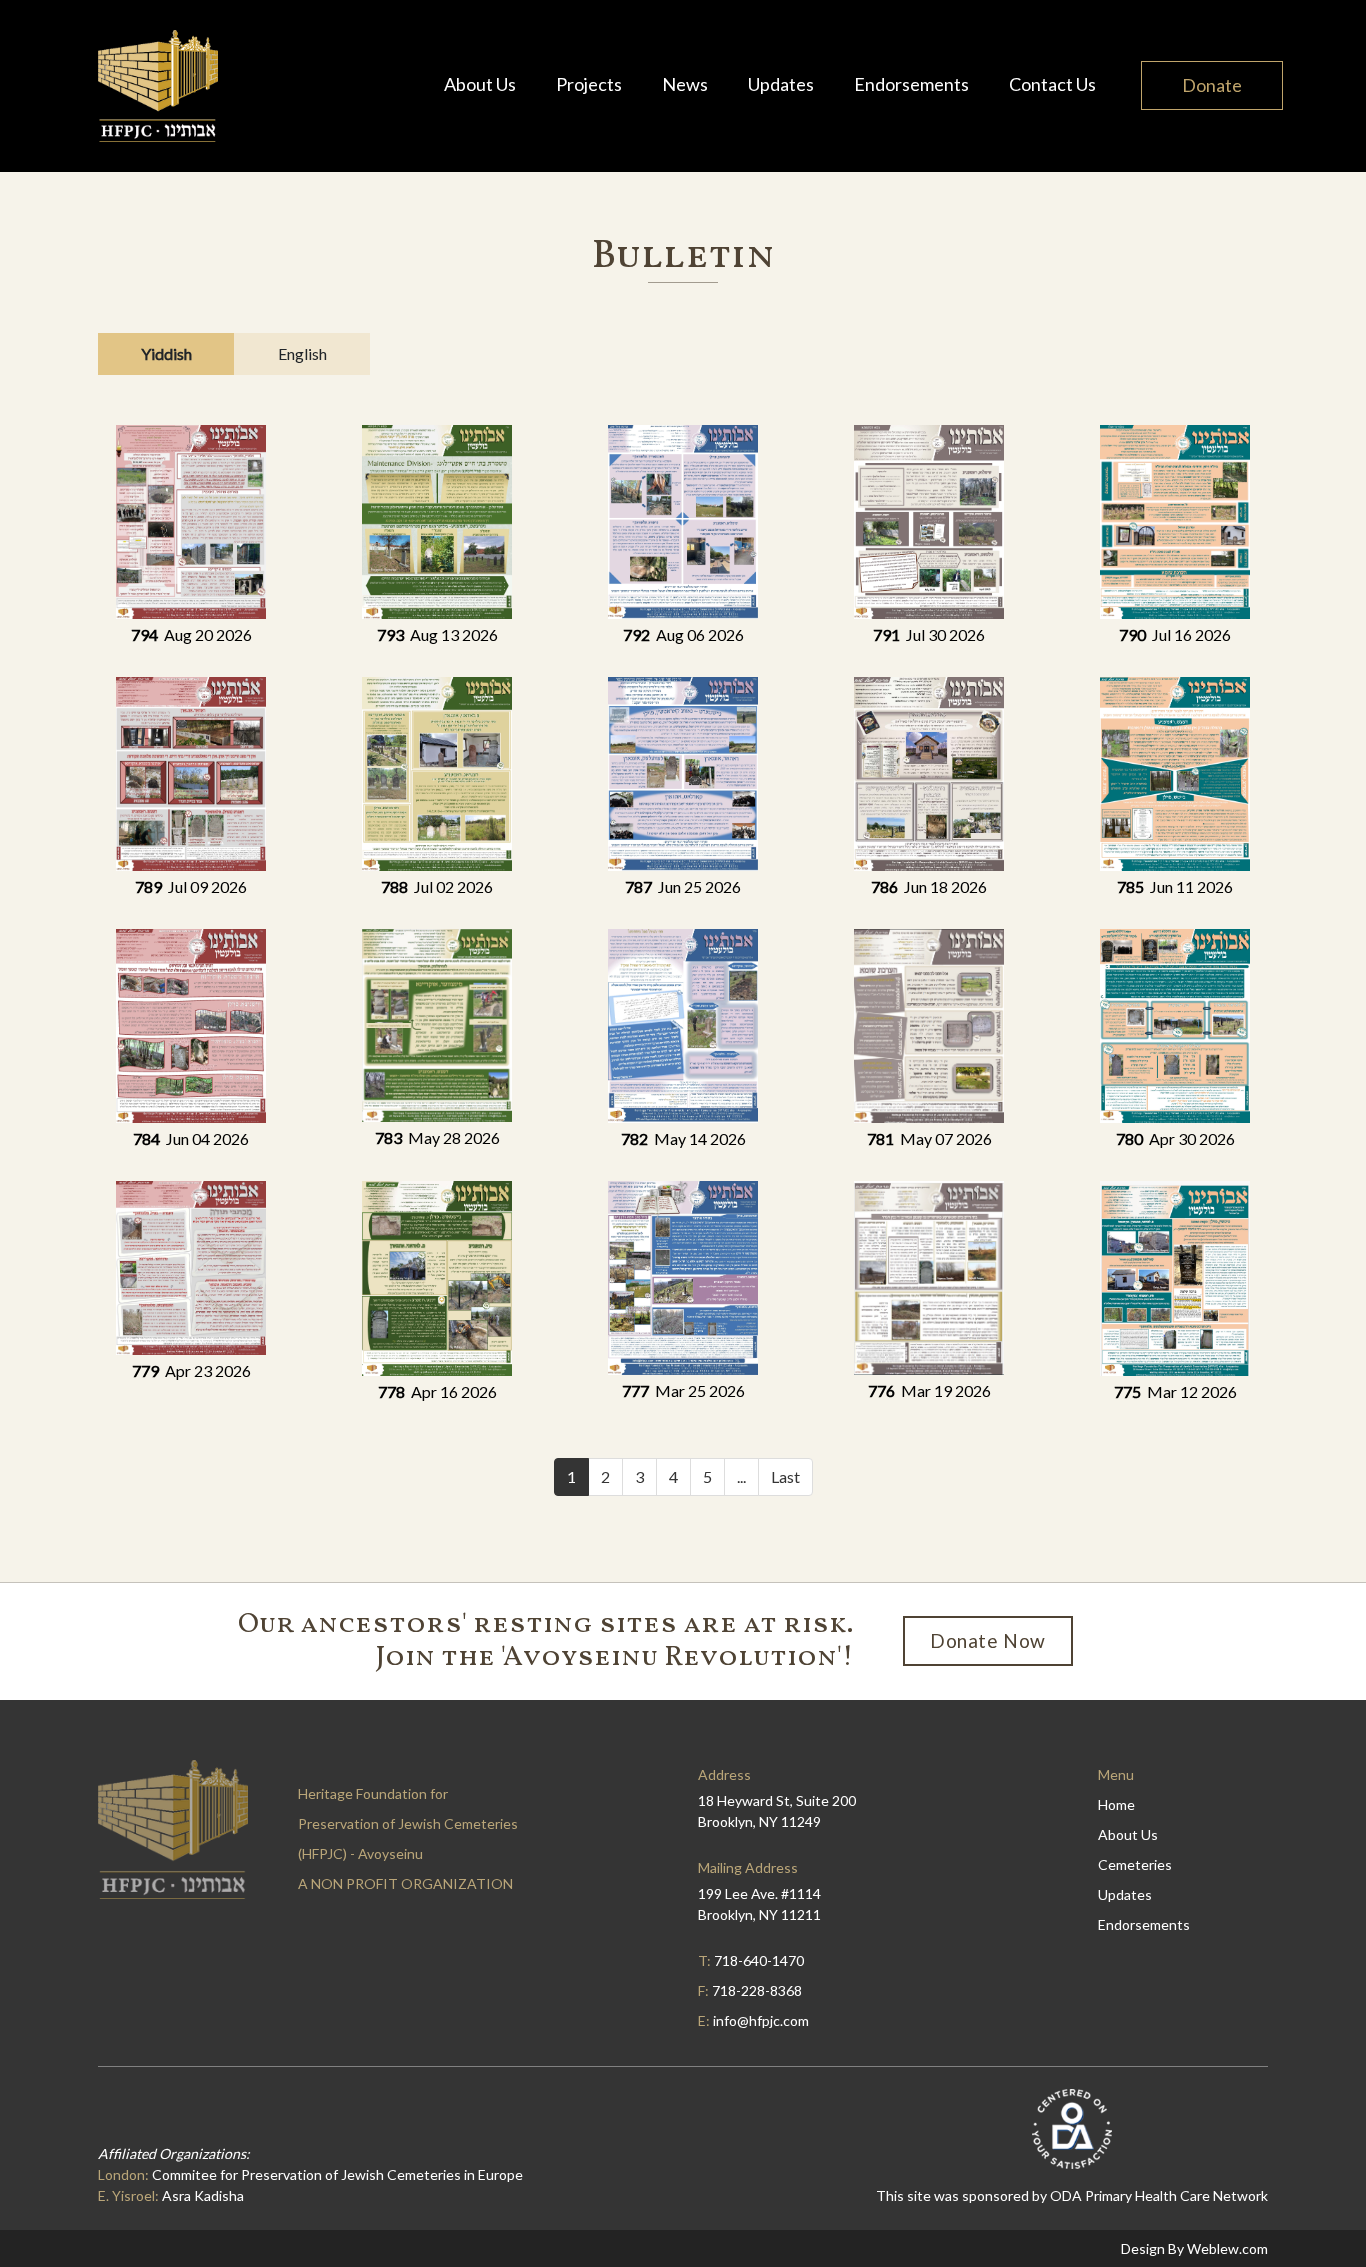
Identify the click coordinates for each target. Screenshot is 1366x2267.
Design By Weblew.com (1194, 2248)
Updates (781, 84)
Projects (589, 84)
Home (1116, 1804)
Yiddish (166, 353)
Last (785, 1476)
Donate (1212, 85)
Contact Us (1052, 84)
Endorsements (911, 84)
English (302, 353)
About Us (480, 84)
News (685, 84)
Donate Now (988, 1640)
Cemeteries (1135, 1864)
